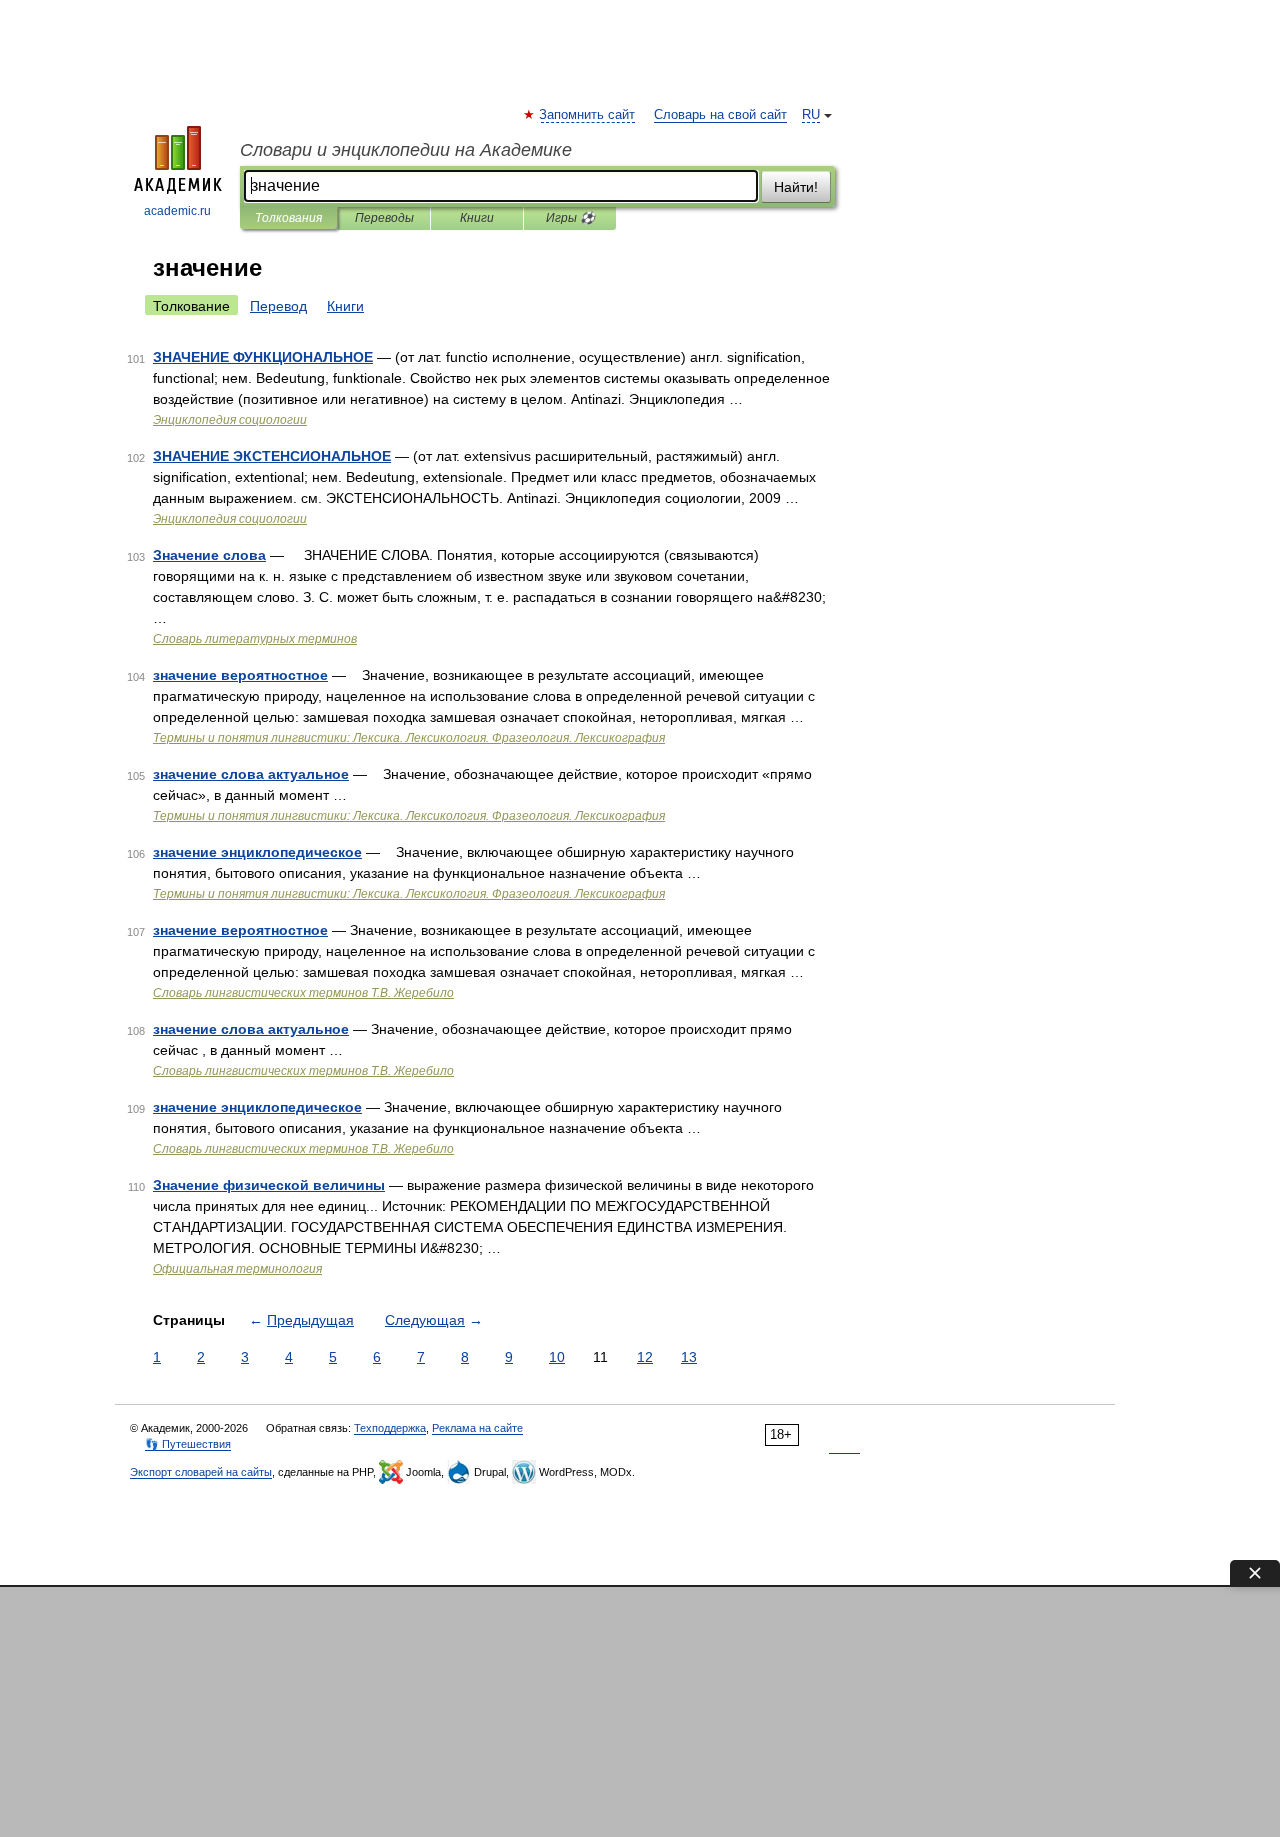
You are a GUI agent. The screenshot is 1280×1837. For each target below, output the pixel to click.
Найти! (796, 187)
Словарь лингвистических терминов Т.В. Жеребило (303, 993)
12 (645, 1357)
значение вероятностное (240, 675)
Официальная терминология (237, 1269)
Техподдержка (390, 1428)
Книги (477, 218)
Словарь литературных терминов (255, 639)
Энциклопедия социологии (230, 420)
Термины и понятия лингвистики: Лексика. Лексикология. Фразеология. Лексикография (409, 738)
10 (557, 1357)
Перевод (278, 306)
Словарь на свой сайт (720, 115)
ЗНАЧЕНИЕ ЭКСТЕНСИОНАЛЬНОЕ (272, 456)
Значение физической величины (269, 1185)
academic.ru (177, 211)
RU (811, 115)
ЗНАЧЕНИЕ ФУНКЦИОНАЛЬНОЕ (263, 357)
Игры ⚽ (570, 218)
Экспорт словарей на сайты (201, 1472)
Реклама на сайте (477, 1428)
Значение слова (209, 555)
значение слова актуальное (251, 774)
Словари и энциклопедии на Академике (406, 150)
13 (689, 1357)
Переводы (384, 218)
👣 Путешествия (188, 1444)
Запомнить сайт (588, 115)
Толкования (288, 218)
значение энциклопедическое (257, 852)
